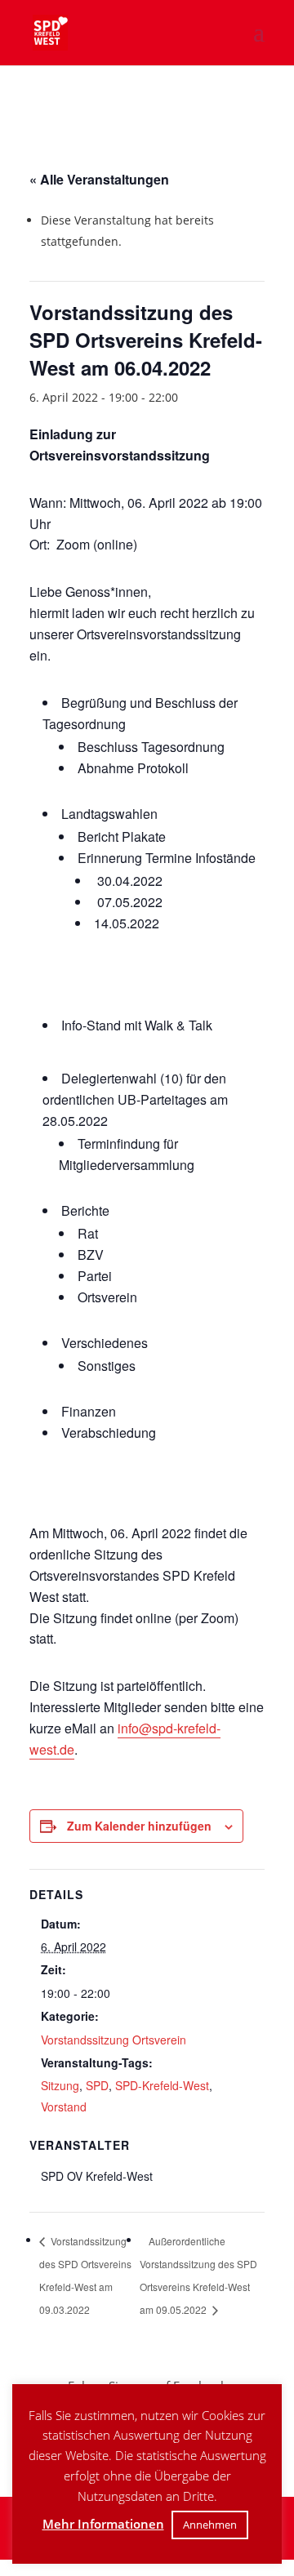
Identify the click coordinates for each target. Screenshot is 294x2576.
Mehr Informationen (103, 2524)
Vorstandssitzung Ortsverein (114, 2040)
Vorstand (64, 2107)
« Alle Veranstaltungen (99, 179)
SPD (97, 2085)
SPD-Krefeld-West (162, 2085)
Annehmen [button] (210, 2525)
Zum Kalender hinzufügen (139, 1826)
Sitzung (60, 2085)
